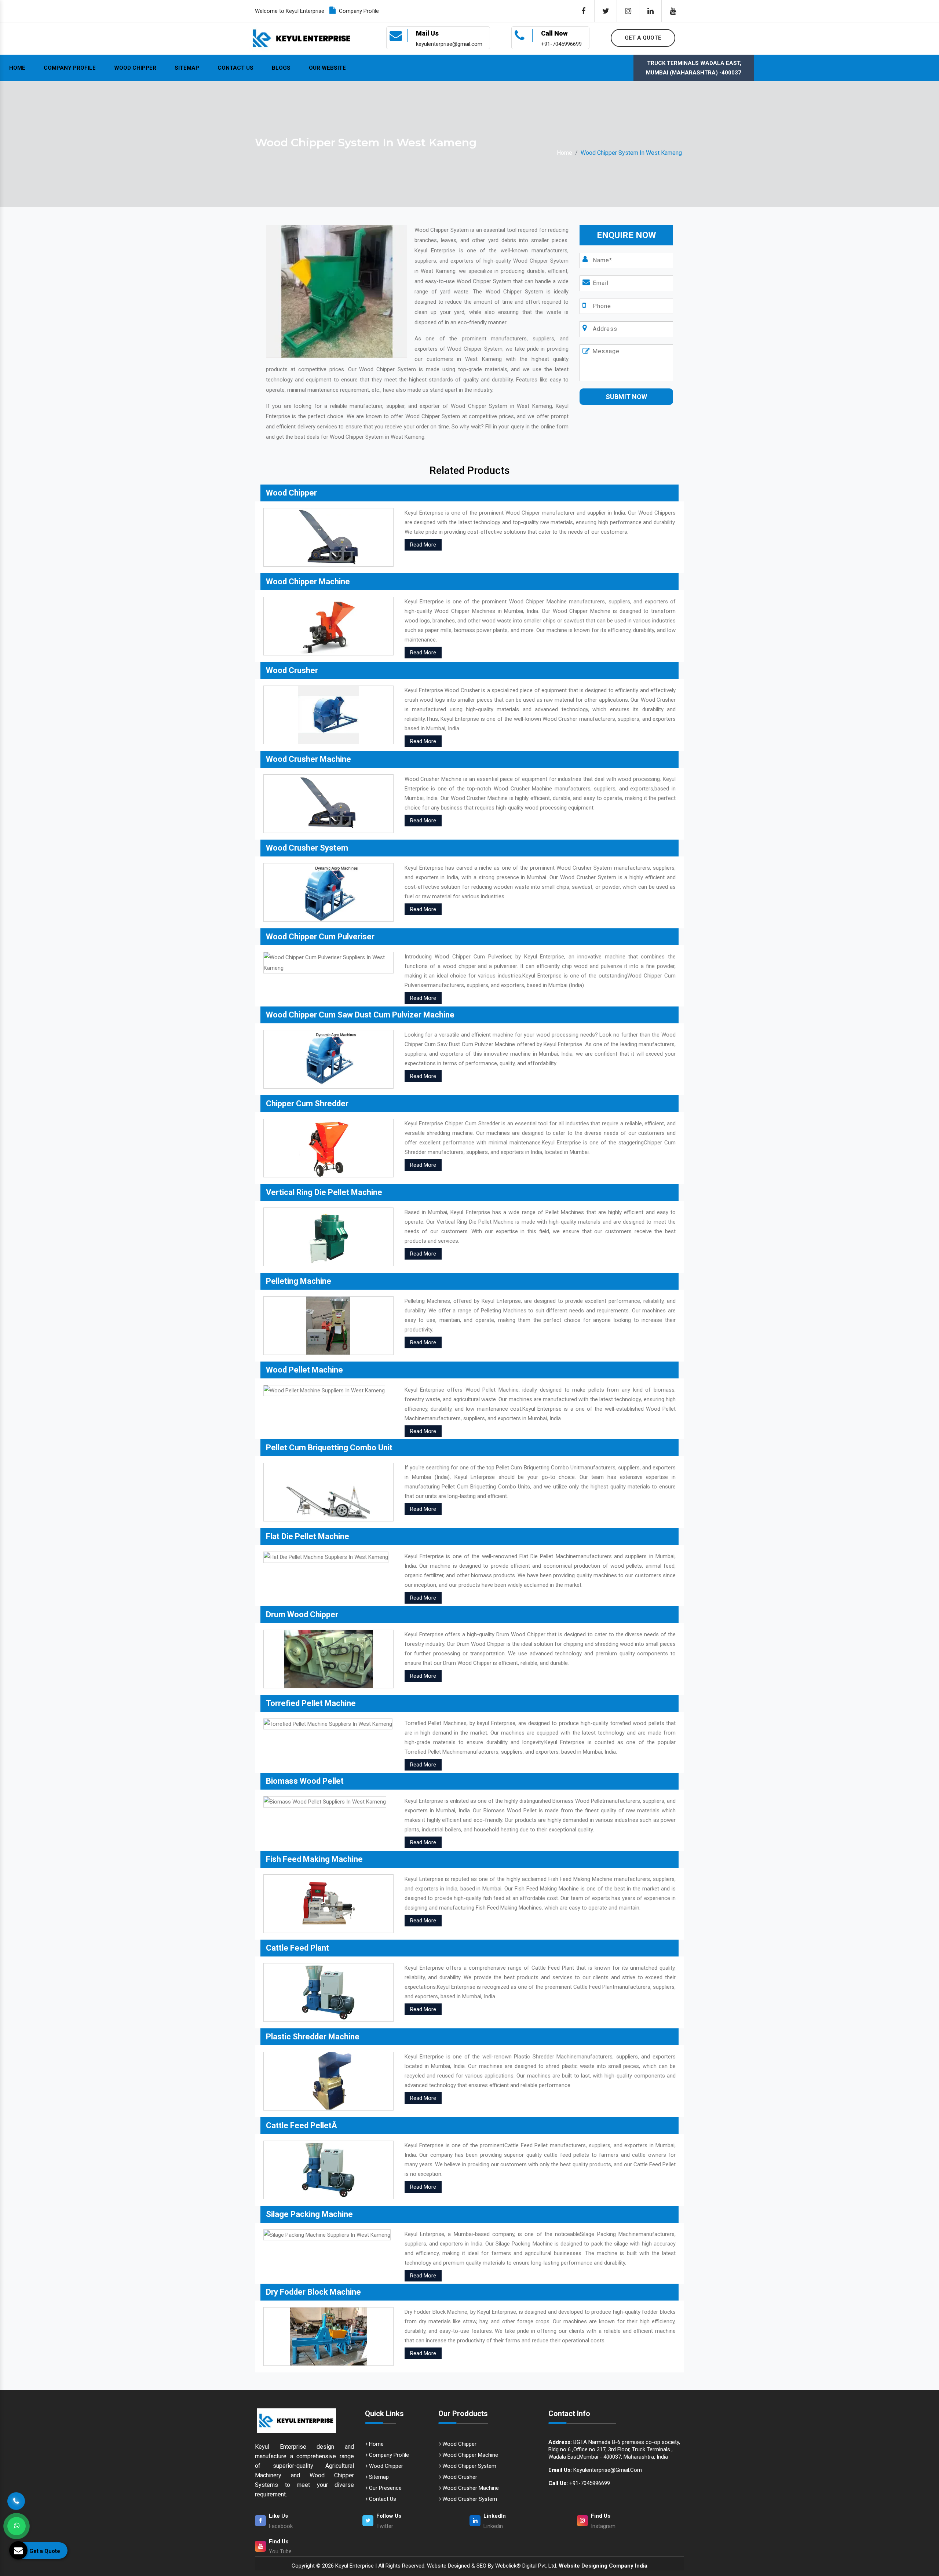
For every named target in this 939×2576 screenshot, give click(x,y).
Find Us (601, 2516)
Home (17, 68)
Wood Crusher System (469, 2499)
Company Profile (358, 11)
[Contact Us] (16, 2498)
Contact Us (235, 68)
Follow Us (389, 2516)
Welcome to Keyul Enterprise (290, 11)
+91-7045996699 (579, 2483)
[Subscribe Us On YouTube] (673, 11)
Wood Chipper (135, 68)
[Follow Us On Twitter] (606, 11)
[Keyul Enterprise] (304, 2421)
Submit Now (626, 397)
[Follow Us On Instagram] (628, 11)
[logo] (302, 38)
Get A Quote (643, 38)
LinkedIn (495, 2516)
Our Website (327, 68)
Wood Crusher (459, 2477)
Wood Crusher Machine (470, 2488)
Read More (423, 545)
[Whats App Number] (17, 2526)
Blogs (281, 68)
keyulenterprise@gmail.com (595, 2470)
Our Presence (385, 2488)
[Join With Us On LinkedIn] (650, 11)
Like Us (278, 2516)
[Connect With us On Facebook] (583, 11)
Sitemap (187, 68)
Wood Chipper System (469, 2466)
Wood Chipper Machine (469, 2455)
